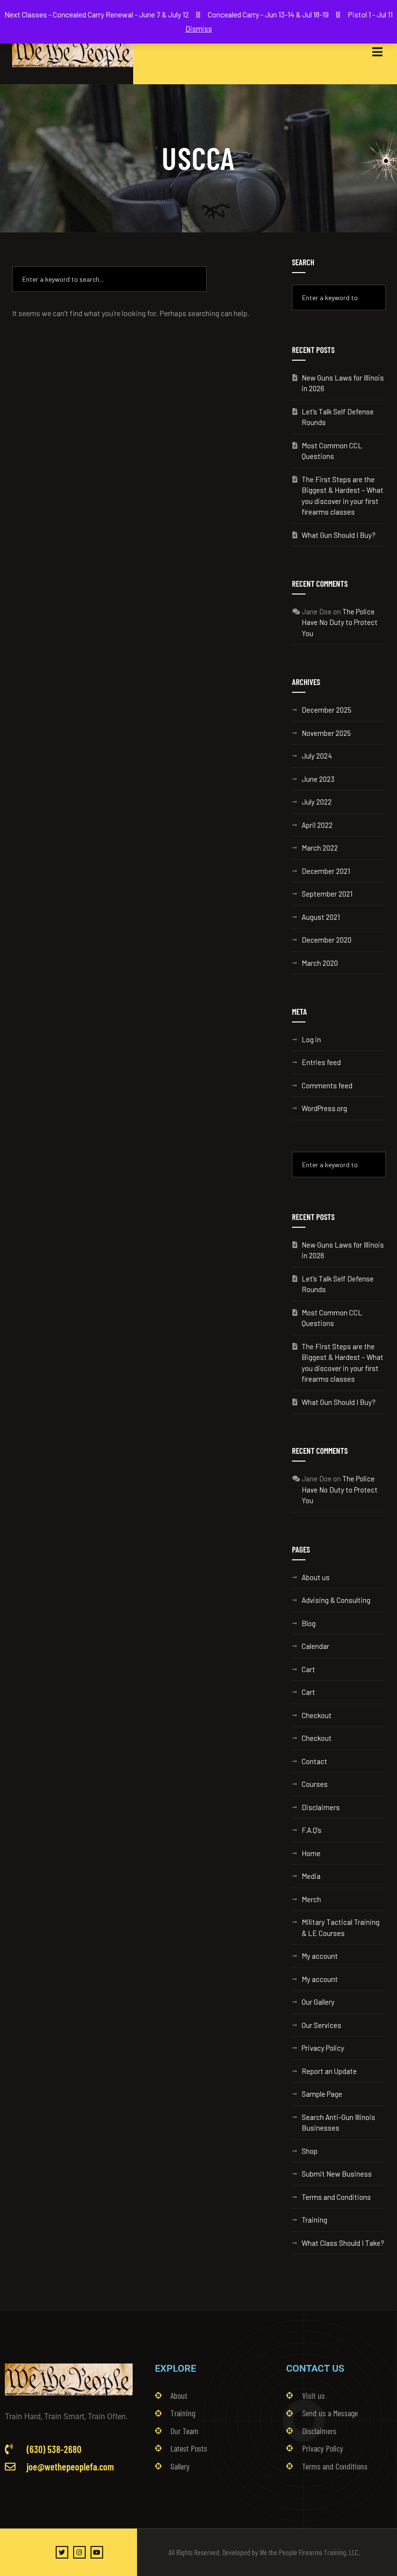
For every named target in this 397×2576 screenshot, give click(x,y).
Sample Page (322, 2094)
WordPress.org (324, 1108)
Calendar (315, 1646)
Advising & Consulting (336, 1600)
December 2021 (326, 871)
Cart (308, 1669)
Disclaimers (321, 1807)
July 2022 (317, 802)
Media (311, 1876)
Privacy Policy (323, 2048)
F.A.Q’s (312, 1830)
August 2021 (321, 917)
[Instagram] (79, 2552)
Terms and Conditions (336, 2197)
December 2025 (327, 710)
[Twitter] (62, 2552)
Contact (314, 1761)
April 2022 (317, 825)
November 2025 (326, 733)
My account (320, 1956)
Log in (311, 1039)
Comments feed (327, 1085)
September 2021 (327, 894)
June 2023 (318, 779)
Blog (309, 1623)
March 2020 (320, 963)
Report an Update (329, 2071)
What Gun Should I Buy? (339, 535)
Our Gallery (318, 2002)
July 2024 (317, 756)
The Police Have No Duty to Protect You (340, 622)
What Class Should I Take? (343, 2243)
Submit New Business (337, 2174)
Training (314, 2220)
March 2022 (320, 848)
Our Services (321, 2025)
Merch (311, 1899)
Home (311, 1853)
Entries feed (321, 1062)
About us (316, 1577)
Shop (310, 2151)
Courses (315, 1784)
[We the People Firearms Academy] (73, 52)
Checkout (317, 1715)
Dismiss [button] (199, 28)
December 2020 (327, 940)
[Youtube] (97, 2552)
